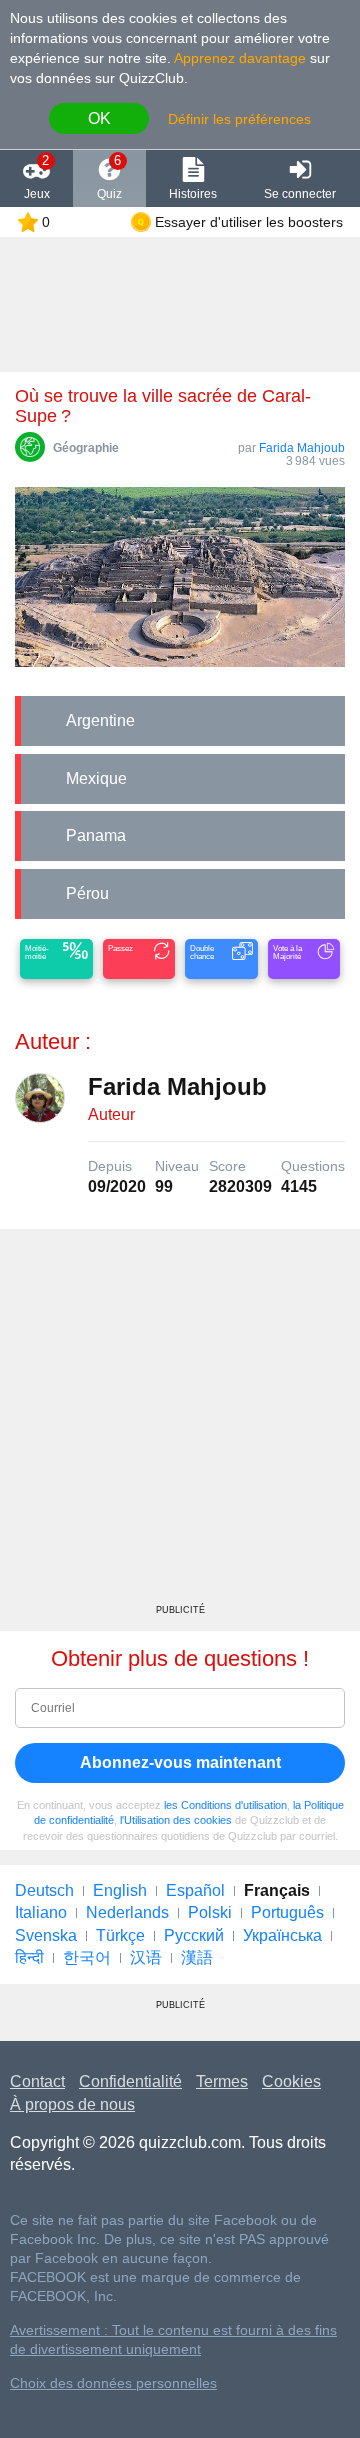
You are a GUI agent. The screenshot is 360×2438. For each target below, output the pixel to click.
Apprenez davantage (240, 58)
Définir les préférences (239, 119)
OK (99, 118)
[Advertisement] (180, 1424)
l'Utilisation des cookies (176, 1820)
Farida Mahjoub (302, 448)
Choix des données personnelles (113, 2383)
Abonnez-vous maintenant (180, 1762)
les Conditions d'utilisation (225, 1805)
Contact (37, 2081)
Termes (222, 2081)
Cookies (291, 2081)
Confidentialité (130, 2081)
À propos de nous (72, 2104)
